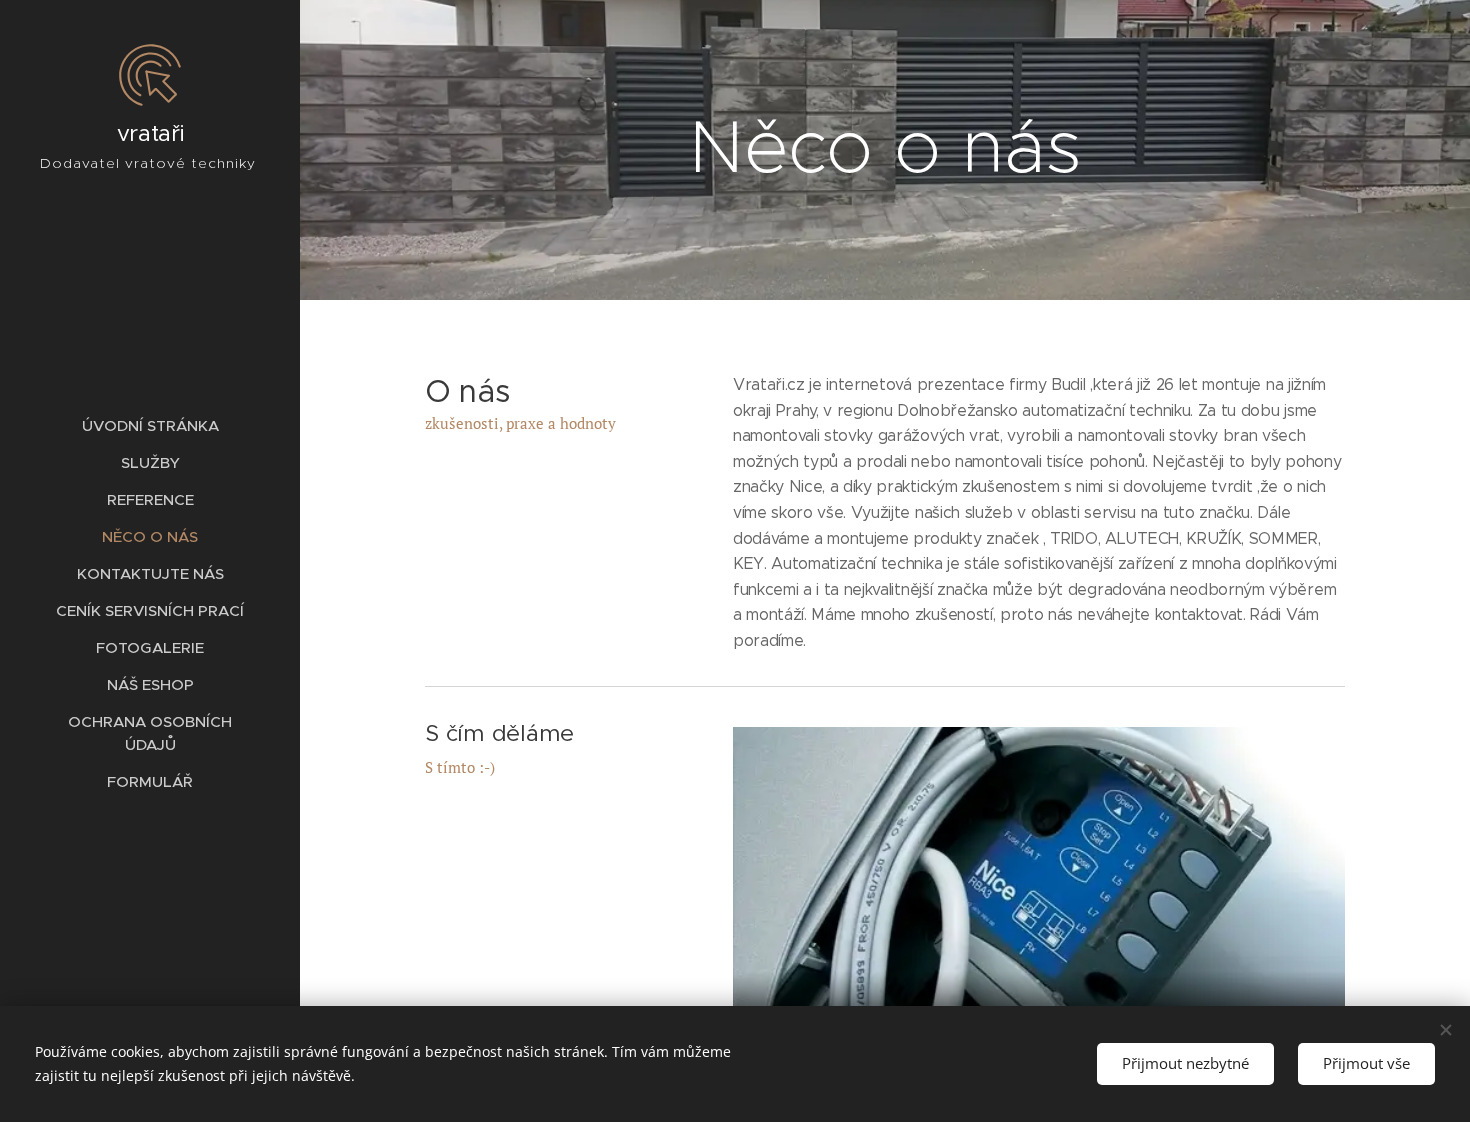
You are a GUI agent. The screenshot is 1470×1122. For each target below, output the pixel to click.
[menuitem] (150, 425)
